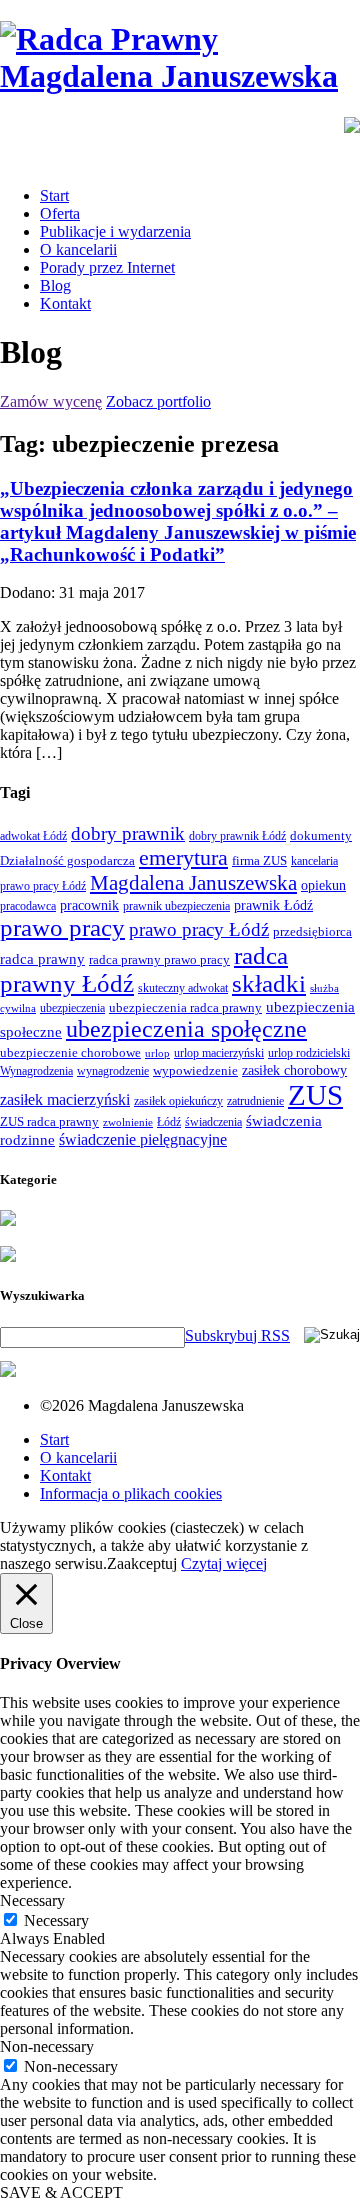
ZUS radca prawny (49, 1121)
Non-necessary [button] (47, 2046)
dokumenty (321, 835)
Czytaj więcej (224, 1563)
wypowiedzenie (195, 1070)
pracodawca (28, 906)
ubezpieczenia (72, 1008)
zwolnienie (128, 1122)
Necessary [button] (32, 1900)
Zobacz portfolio (158, 401)
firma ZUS (259, 860)
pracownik (89, 905)
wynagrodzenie (113, 1071)
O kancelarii (78, 249)
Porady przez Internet (107, 267)
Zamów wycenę (51, 401)
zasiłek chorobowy (294, 1070)
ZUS (315, 1095)
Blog (55, 285)
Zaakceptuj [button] (142, 1563)
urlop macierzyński (219, 1053)
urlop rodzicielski (309, 1053)
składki (269, 983)
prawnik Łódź (273, 905)
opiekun (323, 885)
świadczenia (213, 1122)
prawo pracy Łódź (199, 929)
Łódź (169, 1122)
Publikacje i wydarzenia (115, 231)
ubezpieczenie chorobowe (70, 1052)
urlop (157, 1053)
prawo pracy (62, 927)
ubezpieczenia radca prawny (185, 1007)
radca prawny (42, 958)
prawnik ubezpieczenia (176, 906)
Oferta (60, 213)
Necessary (56, 1920)
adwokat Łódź (33, 836)
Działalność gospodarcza (67, 860)
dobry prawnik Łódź (237, 836)
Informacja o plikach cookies (131, 1493)
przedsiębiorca (312, 931)
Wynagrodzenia (36, 1071)
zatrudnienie (255, 1101)
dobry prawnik (128, 833)
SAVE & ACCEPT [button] (61, 2192)
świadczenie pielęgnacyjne (143, 1139)
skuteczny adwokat (183, 988)
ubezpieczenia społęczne (186, 1029)
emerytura (183, 857)
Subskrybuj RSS (237, 1335)
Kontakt (65, 303)
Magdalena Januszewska (193, 883)
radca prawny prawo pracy (159, 959)
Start (54, 195)
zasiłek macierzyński (65, 1099)
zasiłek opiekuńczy (178, 1101)
